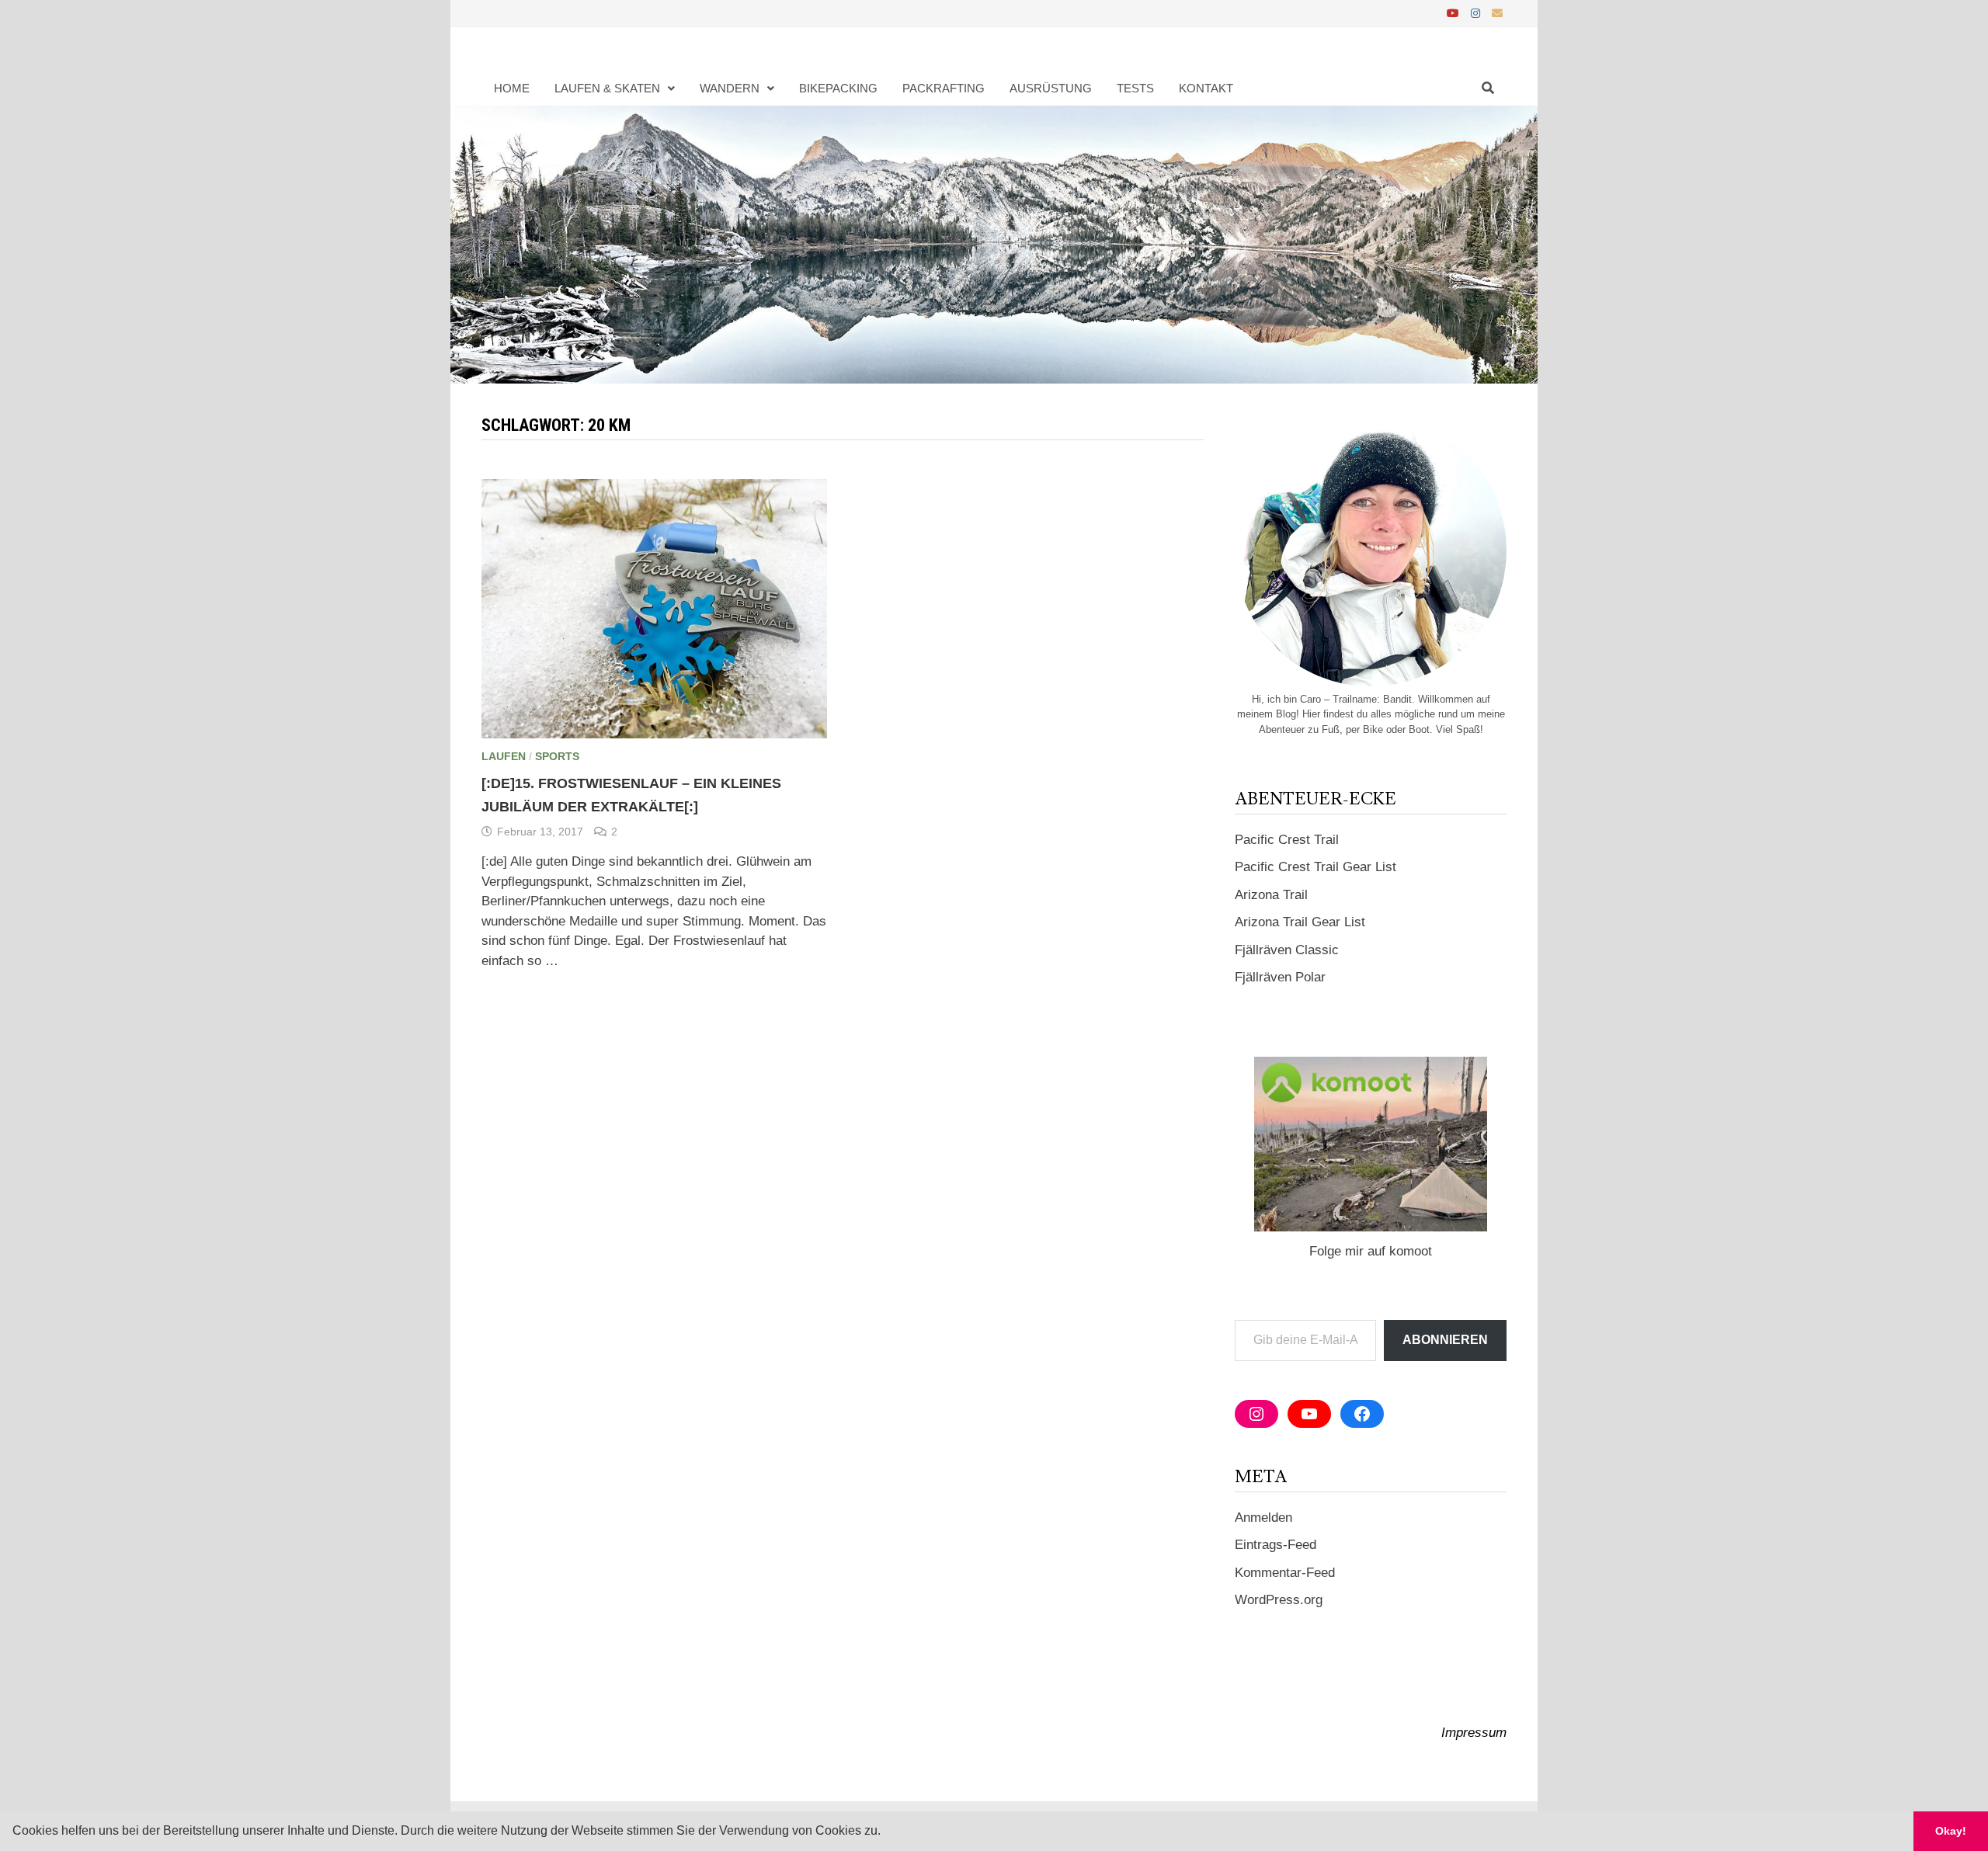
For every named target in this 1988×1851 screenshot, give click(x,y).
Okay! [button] (1951, 1831)
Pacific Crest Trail (1287, 840)
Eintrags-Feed (1276, 1545)
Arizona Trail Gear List (1300, 922)
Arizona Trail (1271, 895)
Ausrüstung (1051, 88)
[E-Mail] (1497, 13)
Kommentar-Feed (1285, 1573)
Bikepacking (838, 88)
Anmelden (1263, 1518)
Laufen (504, 756)
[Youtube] (1455, 13)
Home (512, 88)
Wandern (730, 88)
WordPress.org (1279, 1600)
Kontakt (1206, 88)
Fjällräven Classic (1287, 950)
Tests (1135, 88)
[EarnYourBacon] (994, 244)
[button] (886, 1832)
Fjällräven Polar (1280, 977)
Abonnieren (1445, 1340)
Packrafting (944, 88)
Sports (557, 756)
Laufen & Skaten (607, 88)
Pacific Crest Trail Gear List (1315, 867)
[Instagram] (1477, 13)
